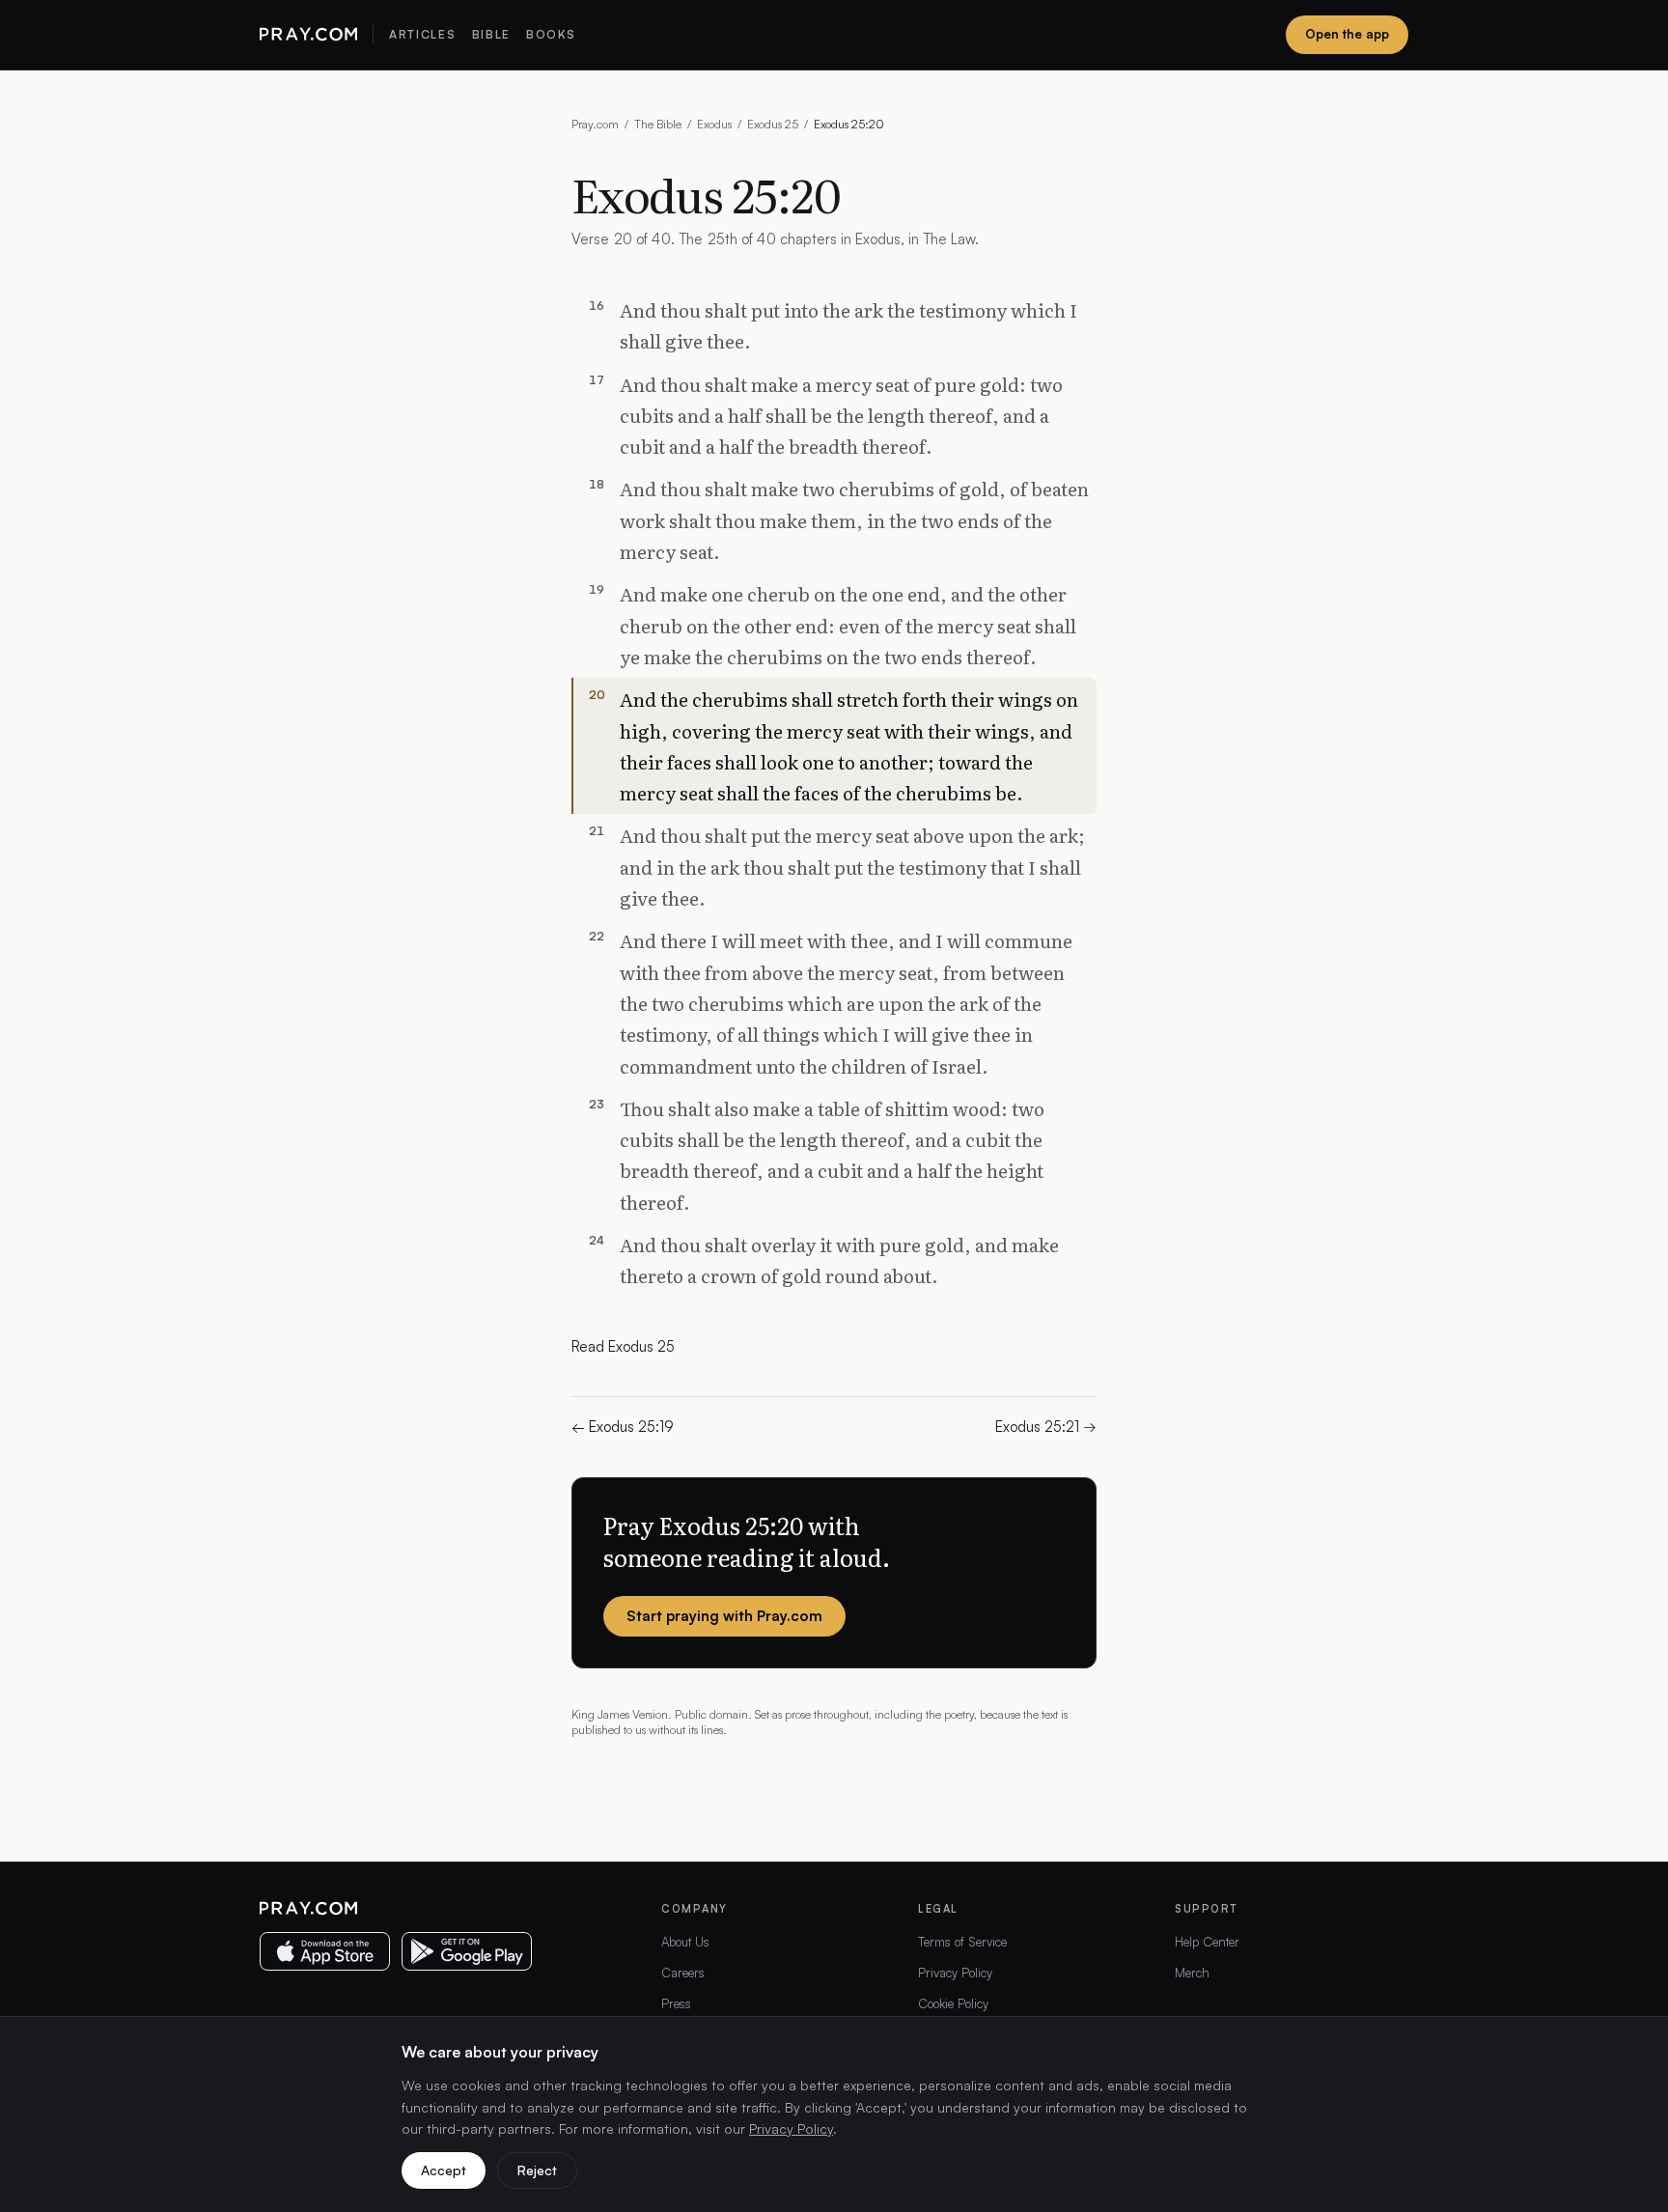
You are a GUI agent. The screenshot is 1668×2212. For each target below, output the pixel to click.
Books (551, 34)
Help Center (1207, 1942)
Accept (444, 2170)
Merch (1192, 1973)
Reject (537, 2170)
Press (676, 2003)
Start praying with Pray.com (724, 1616)
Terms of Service (962, 1942)
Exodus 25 (773, 124)
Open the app (1347, 34)
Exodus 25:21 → (1046, 1427)
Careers (683, 1973)
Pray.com (595, 124)
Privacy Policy (955, 1973)
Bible (491, 34)
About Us (685, 1942)
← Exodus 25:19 (623, 1427)
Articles (422, 34)
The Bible (658, 124)
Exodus (714, 124)
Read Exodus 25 (623, 1346)
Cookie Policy (953, 2003)
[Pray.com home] (308, 35)
